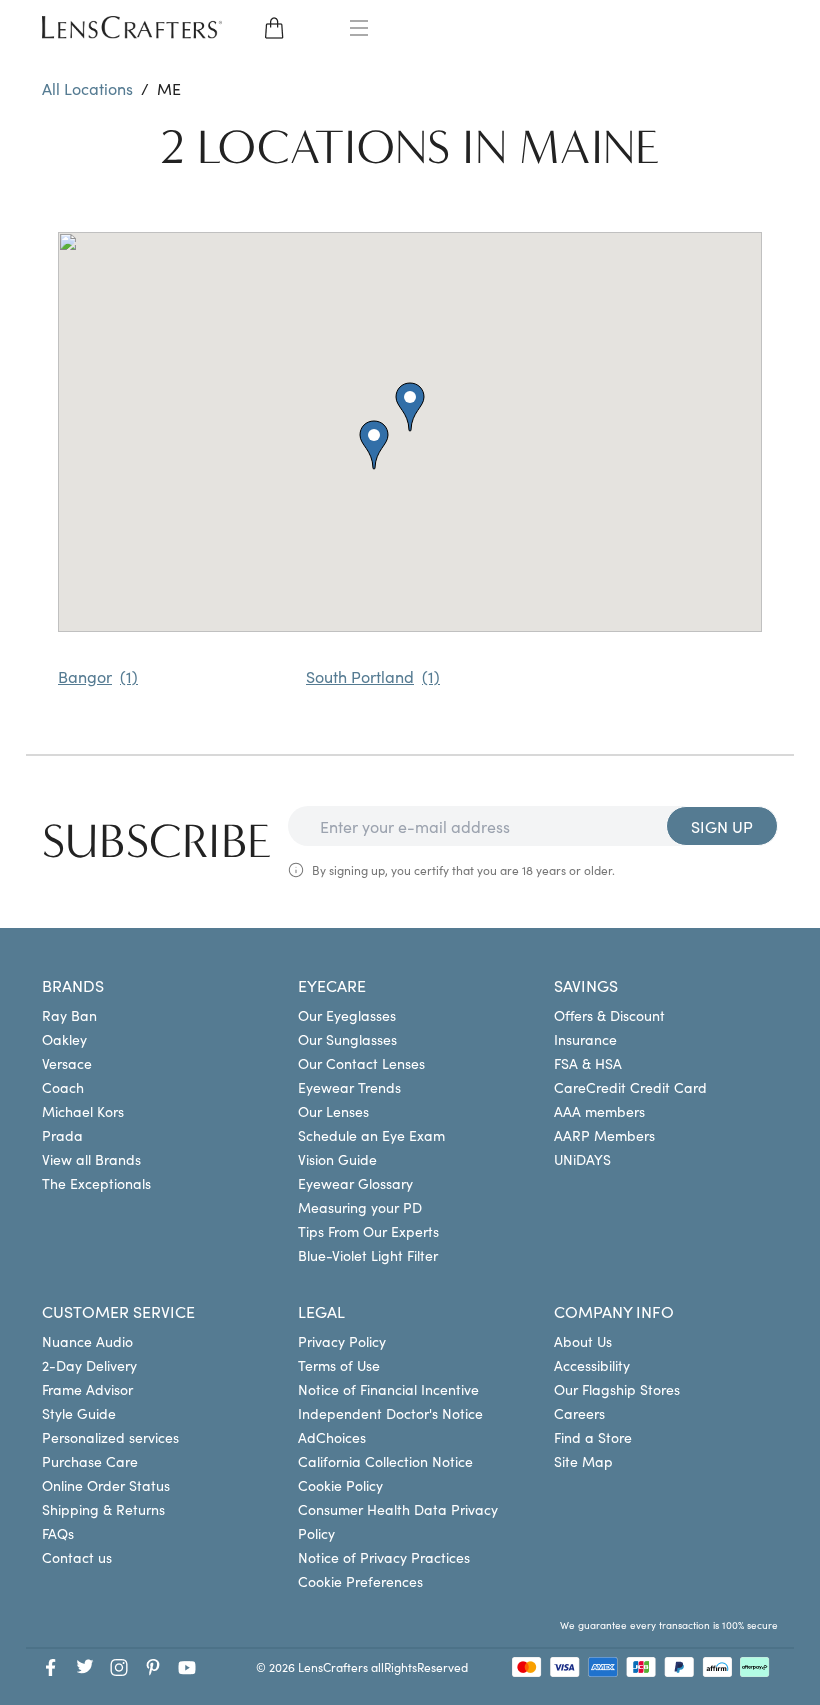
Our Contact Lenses (361, 1063)
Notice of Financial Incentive (388, 1389)
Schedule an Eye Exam (371, 1135)
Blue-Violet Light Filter (368, 1255)
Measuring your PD (360, 1207)
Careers (579, 1413)
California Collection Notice (385, 1461)
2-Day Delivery (89, 1365)
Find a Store (593, 1437)
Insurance (585, 1039)
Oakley (64, 1039)
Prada (62, 1135)
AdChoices (332, 1437)
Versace (67, 1063)
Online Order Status (106, 1485)
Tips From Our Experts (368, 1231)
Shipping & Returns (103, 1509)
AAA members (599, 1111)
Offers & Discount (609, 1015)
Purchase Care (90, 1461)
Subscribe (157, 842)
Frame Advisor (87, 1389)
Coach (63, 1087)
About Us (583, 1341)
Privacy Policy (342, 1341)
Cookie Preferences (360, 1581)
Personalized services (110, 1437)
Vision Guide (337, 1159)
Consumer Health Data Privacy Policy (398, 1521)
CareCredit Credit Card (630, 1087)
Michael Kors (83, 1111)
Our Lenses (333, 1111)
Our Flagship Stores (617, 1389)
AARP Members (604, 1135)
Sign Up (722, 826)
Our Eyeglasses (347, 1015)
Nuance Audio (87, 1341)
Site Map (583, 1461)
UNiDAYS (582, 1159)
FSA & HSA (588, 1063)
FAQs (58, 1533)
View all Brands (91, 1159)
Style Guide (79, 1413)
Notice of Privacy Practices (384, 1557)
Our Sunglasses (347, 1039)
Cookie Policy (340, 1485)
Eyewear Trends (349, 1087)
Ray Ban (69, 1015)
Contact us (77, 1557)
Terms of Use (339, 1365)
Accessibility (592, 1365)
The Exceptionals (96, 1183)
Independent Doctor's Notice (390, 1413)
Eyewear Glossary (355, 1183)
